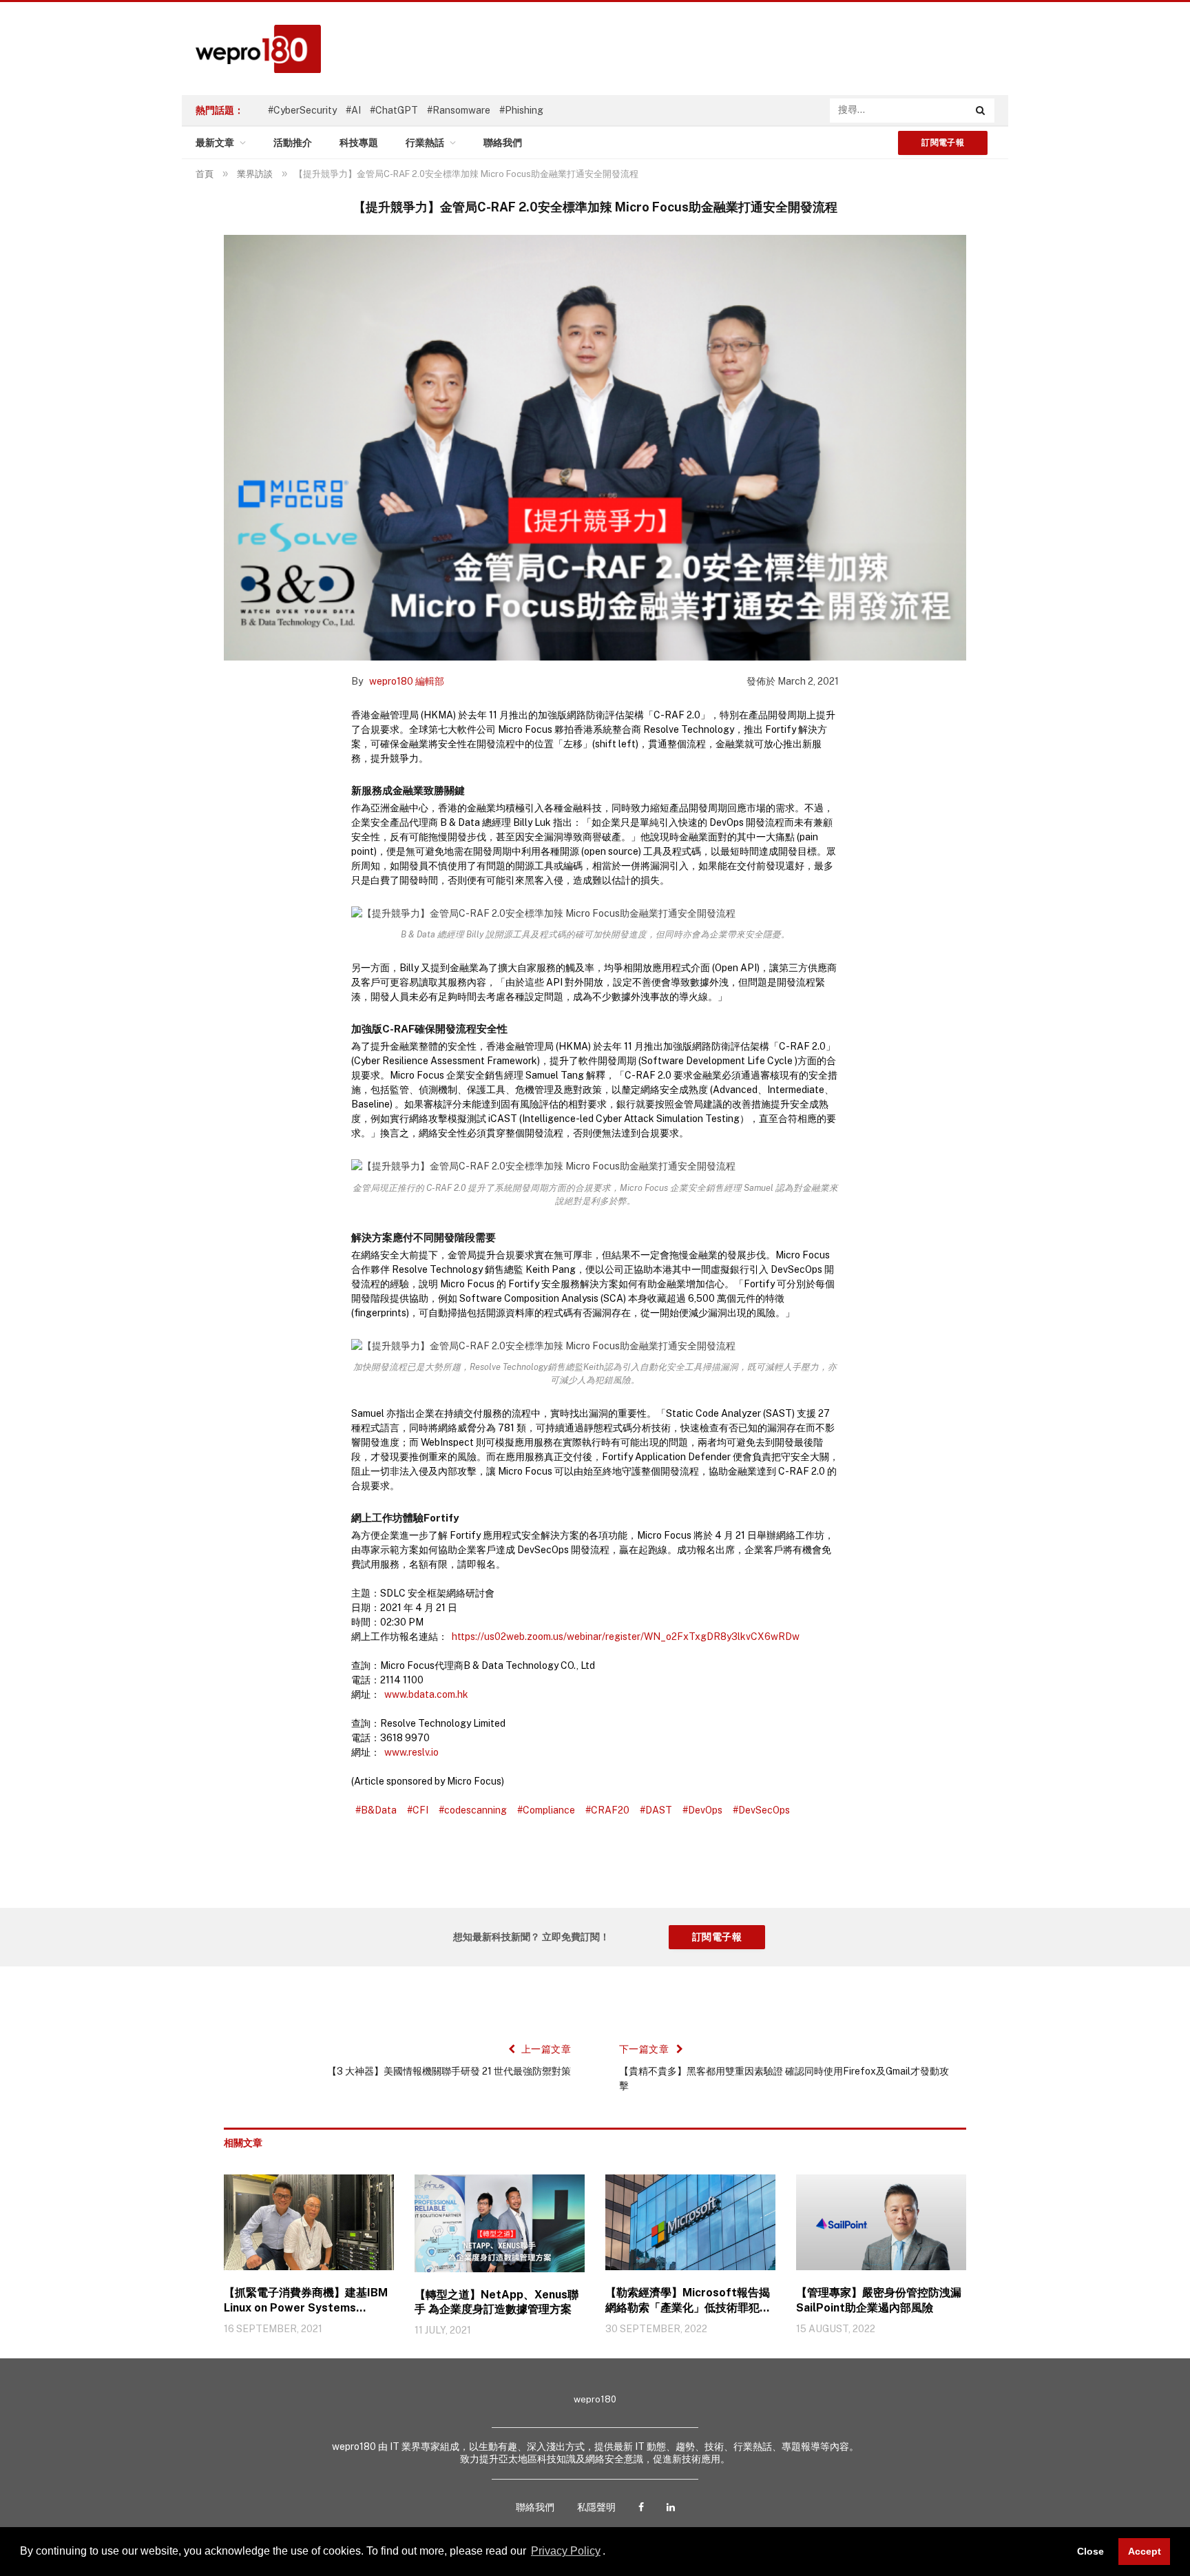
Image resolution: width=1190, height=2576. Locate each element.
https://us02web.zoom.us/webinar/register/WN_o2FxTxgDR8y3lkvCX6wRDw (626, 1637)
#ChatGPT (394, 110)
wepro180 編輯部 (407, 681)
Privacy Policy (566, 2551)
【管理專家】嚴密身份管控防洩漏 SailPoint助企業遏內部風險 (879, 2300)
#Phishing (521, 110)
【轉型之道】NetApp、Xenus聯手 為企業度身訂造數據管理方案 (497, 2302)
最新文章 (215, 143)
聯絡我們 (503, 143)
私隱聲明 (596, 2507)
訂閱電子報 (943, 143)
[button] (610, 2553)
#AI (353, 110)
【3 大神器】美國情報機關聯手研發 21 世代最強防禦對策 (449, 2071)
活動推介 (293, 143)
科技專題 (359, 143)
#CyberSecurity (302, 110)
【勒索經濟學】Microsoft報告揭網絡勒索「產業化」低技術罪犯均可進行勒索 (688, 2301)
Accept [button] (1145, 2551)
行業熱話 (425, 143)
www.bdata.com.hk (426, 1694)
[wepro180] (251, 49)
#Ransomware (459, 110)
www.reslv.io (411, 1752)
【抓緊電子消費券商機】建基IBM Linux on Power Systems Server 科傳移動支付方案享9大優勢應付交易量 (308, 2301)
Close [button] (1090, 2551)
